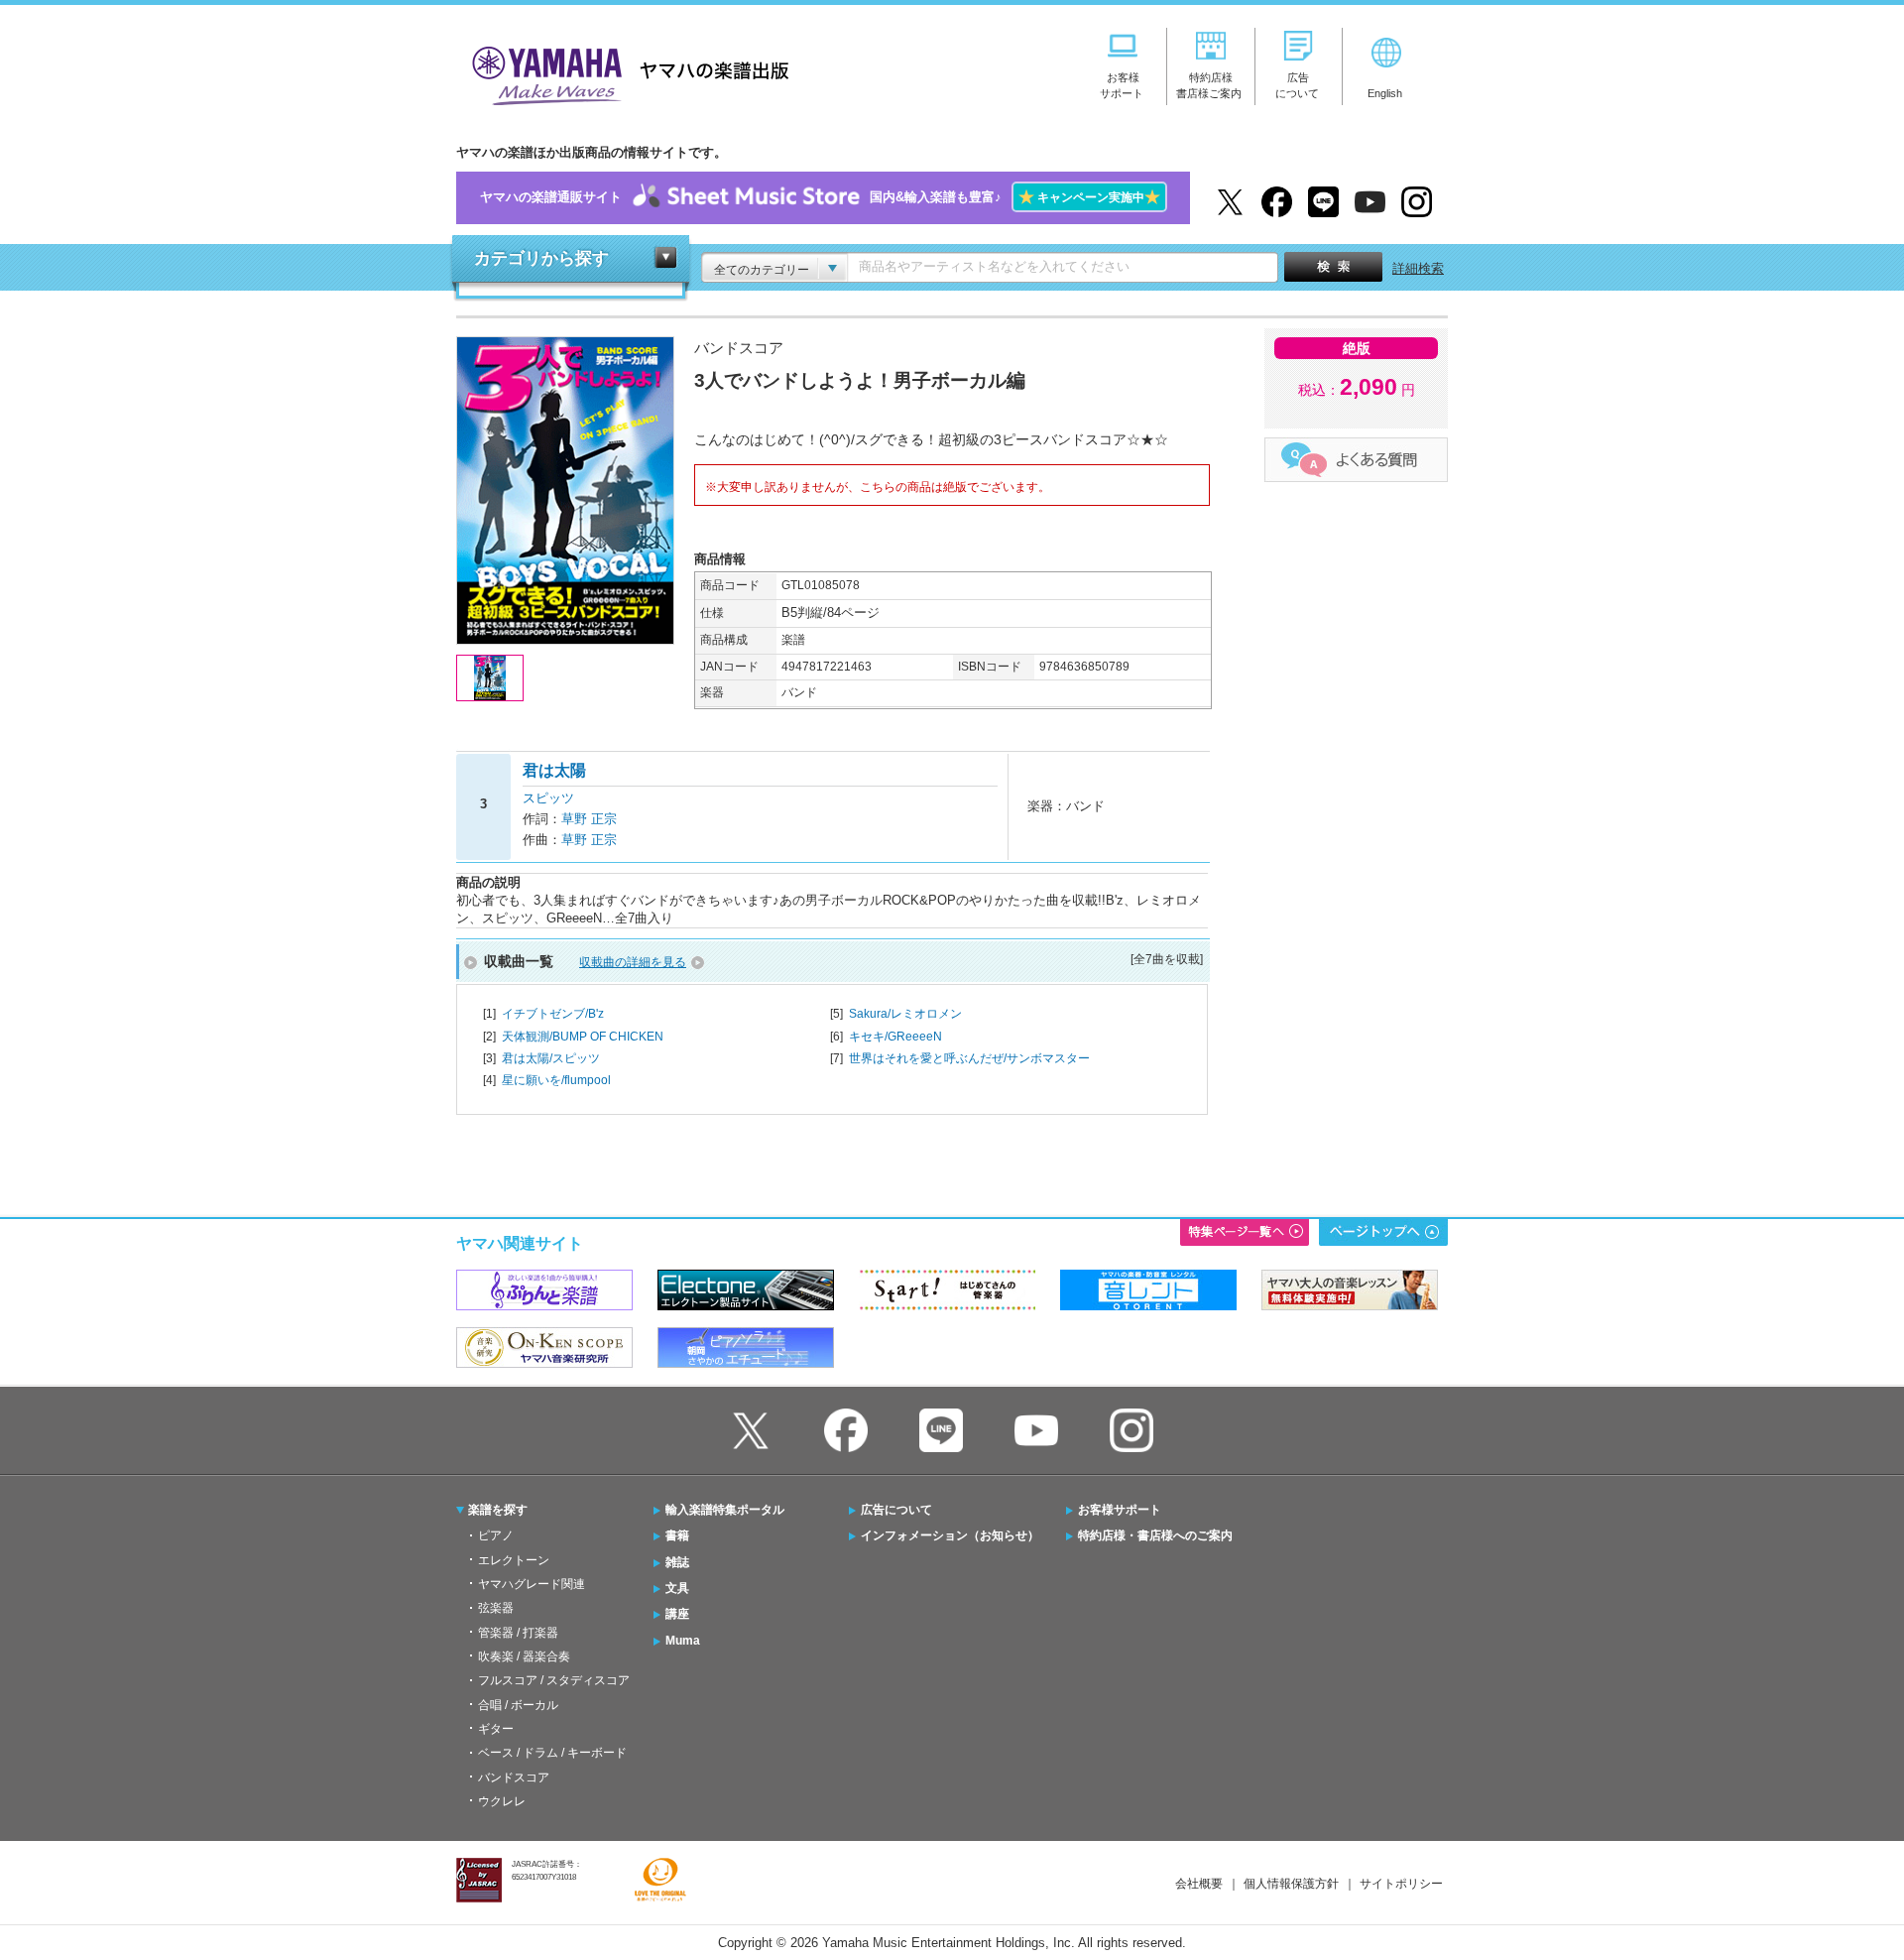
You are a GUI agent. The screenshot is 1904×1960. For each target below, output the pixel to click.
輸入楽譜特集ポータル (725, 1510)
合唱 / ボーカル (518, 1705)
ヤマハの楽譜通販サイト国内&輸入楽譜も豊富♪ (820, 197)
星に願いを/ (556, 1080)
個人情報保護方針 (1291, 1884)
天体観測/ (583, 1037)
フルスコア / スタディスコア (554, 1680)
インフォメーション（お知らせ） (950, 1535)
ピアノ (496, 1535)
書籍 (677, 1535)
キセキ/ (895, 1037)
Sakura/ (905, 1014)
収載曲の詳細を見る (633, 962)
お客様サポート (1120, 1510)
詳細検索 (1418, 268)
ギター (496, 1729)
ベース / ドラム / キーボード (552, 1753)
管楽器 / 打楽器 (518, 1633)
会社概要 (1199, 1884)
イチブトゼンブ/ (553, 1014)
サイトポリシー (1401, 1884)
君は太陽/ (551, 1058)
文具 (677, 1588)
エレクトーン (514, 1560)
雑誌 (677, 1562)
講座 (677, 1614)
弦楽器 (496, 1608)
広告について (896, 1510)
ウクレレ (502, 1801)
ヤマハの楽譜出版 (625, 73)
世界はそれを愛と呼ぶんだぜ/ (969, 1058)
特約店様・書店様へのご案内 (1155, 1535)
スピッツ (548, 798)
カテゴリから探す (541, 258)
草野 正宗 (589, 819)
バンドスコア (514, 1777)
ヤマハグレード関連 (532, 1584)
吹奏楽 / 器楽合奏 (524, 1656)
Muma (683, 1641)
